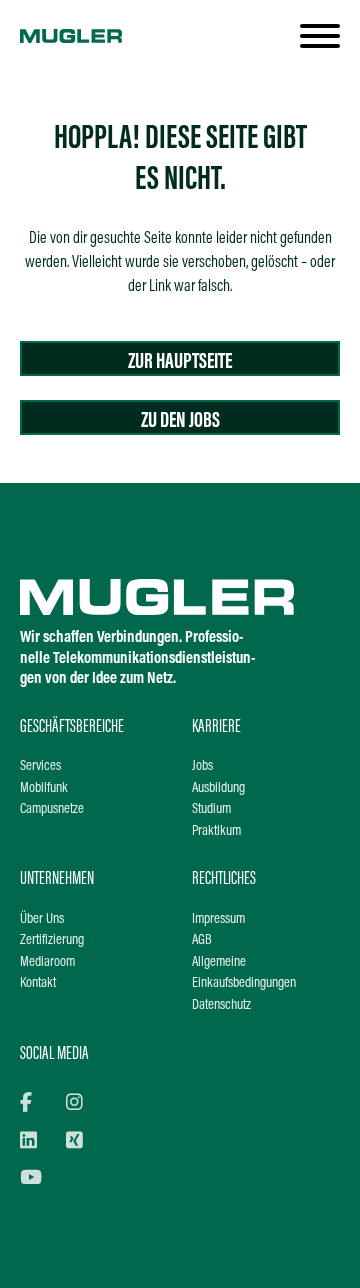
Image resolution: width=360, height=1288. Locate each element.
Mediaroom (47, 962)
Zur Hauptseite (180, 362)
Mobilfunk (44, 788)
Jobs (202, 766)
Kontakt (38, 983)
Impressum (218, 919)
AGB (202, 940)
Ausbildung (218, 788)
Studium (211, 809)
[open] (320, 36)
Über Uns (42, 919)
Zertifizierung (52, 940)
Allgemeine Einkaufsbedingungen (244, 973)
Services (40, 766)
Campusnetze (52, 809)
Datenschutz (221, 1005)
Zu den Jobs (180, 421)
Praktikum (216, 831)
